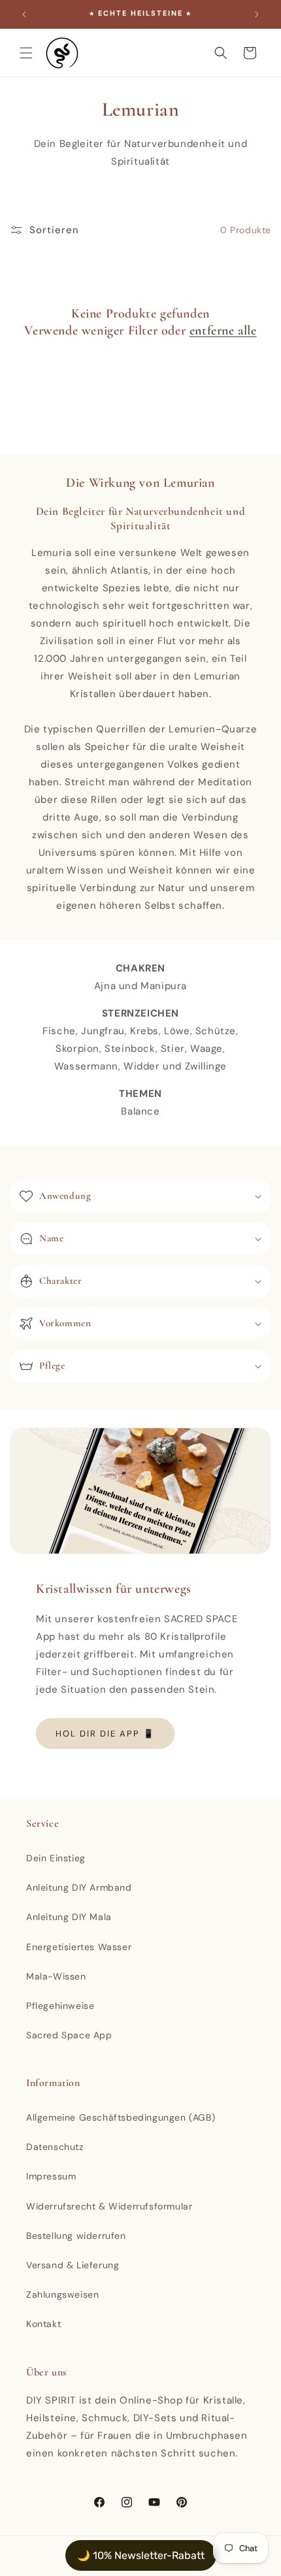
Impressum (51, 2176)
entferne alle (223, 331)
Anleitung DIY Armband (79, 1887)
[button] (26, 53)
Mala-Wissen (56, 1976)
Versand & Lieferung (73, 2265)
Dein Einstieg (56, 1858)
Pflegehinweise (60, 2006)
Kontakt (43, 2324)
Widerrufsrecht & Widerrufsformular (109, 2206)
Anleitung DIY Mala (69, 1917)
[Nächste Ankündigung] (257, 14)
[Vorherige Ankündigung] (24, 14)
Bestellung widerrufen (76, 2236)
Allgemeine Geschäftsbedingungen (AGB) (121, 2117)
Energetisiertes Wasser (79, 1947)
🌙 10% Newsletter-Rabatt (141, 2555)
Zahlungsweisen (62, 2294)
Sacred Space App (69, 2035)
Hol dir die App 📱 (105, 1734)
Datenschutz (55, 2147)
